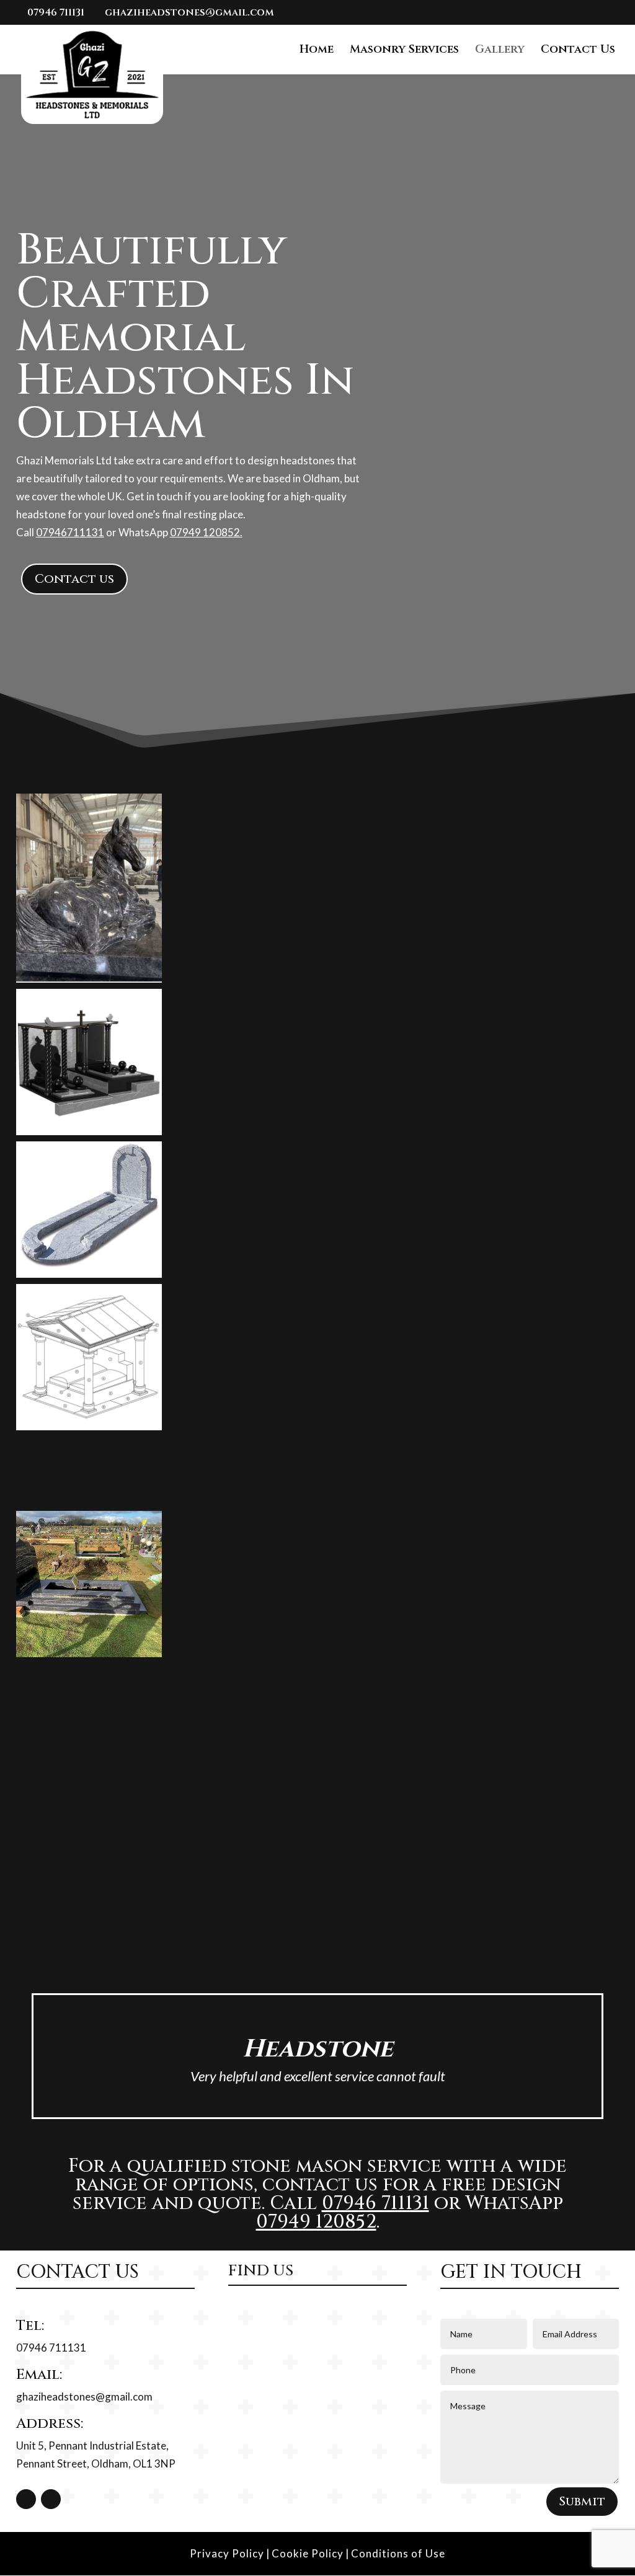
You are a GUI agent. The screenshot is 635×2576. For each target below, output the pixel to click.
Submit (582, 2501)
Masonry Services (404, 51)
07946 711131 (56, 12)
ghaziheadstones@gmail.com (84, 2397)
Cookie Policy (308, 2553)
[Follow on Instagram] (51, 2499)
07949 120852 (316, 2222)
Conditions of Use (398, 2553)
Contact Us (578, 51)
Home (317, 51)
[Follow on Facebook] (26, 2499)
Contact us (74, 579)
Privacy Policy (227, 2553)
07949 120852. (206, 532)
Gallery (500, 51)
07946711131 (70, 532)
